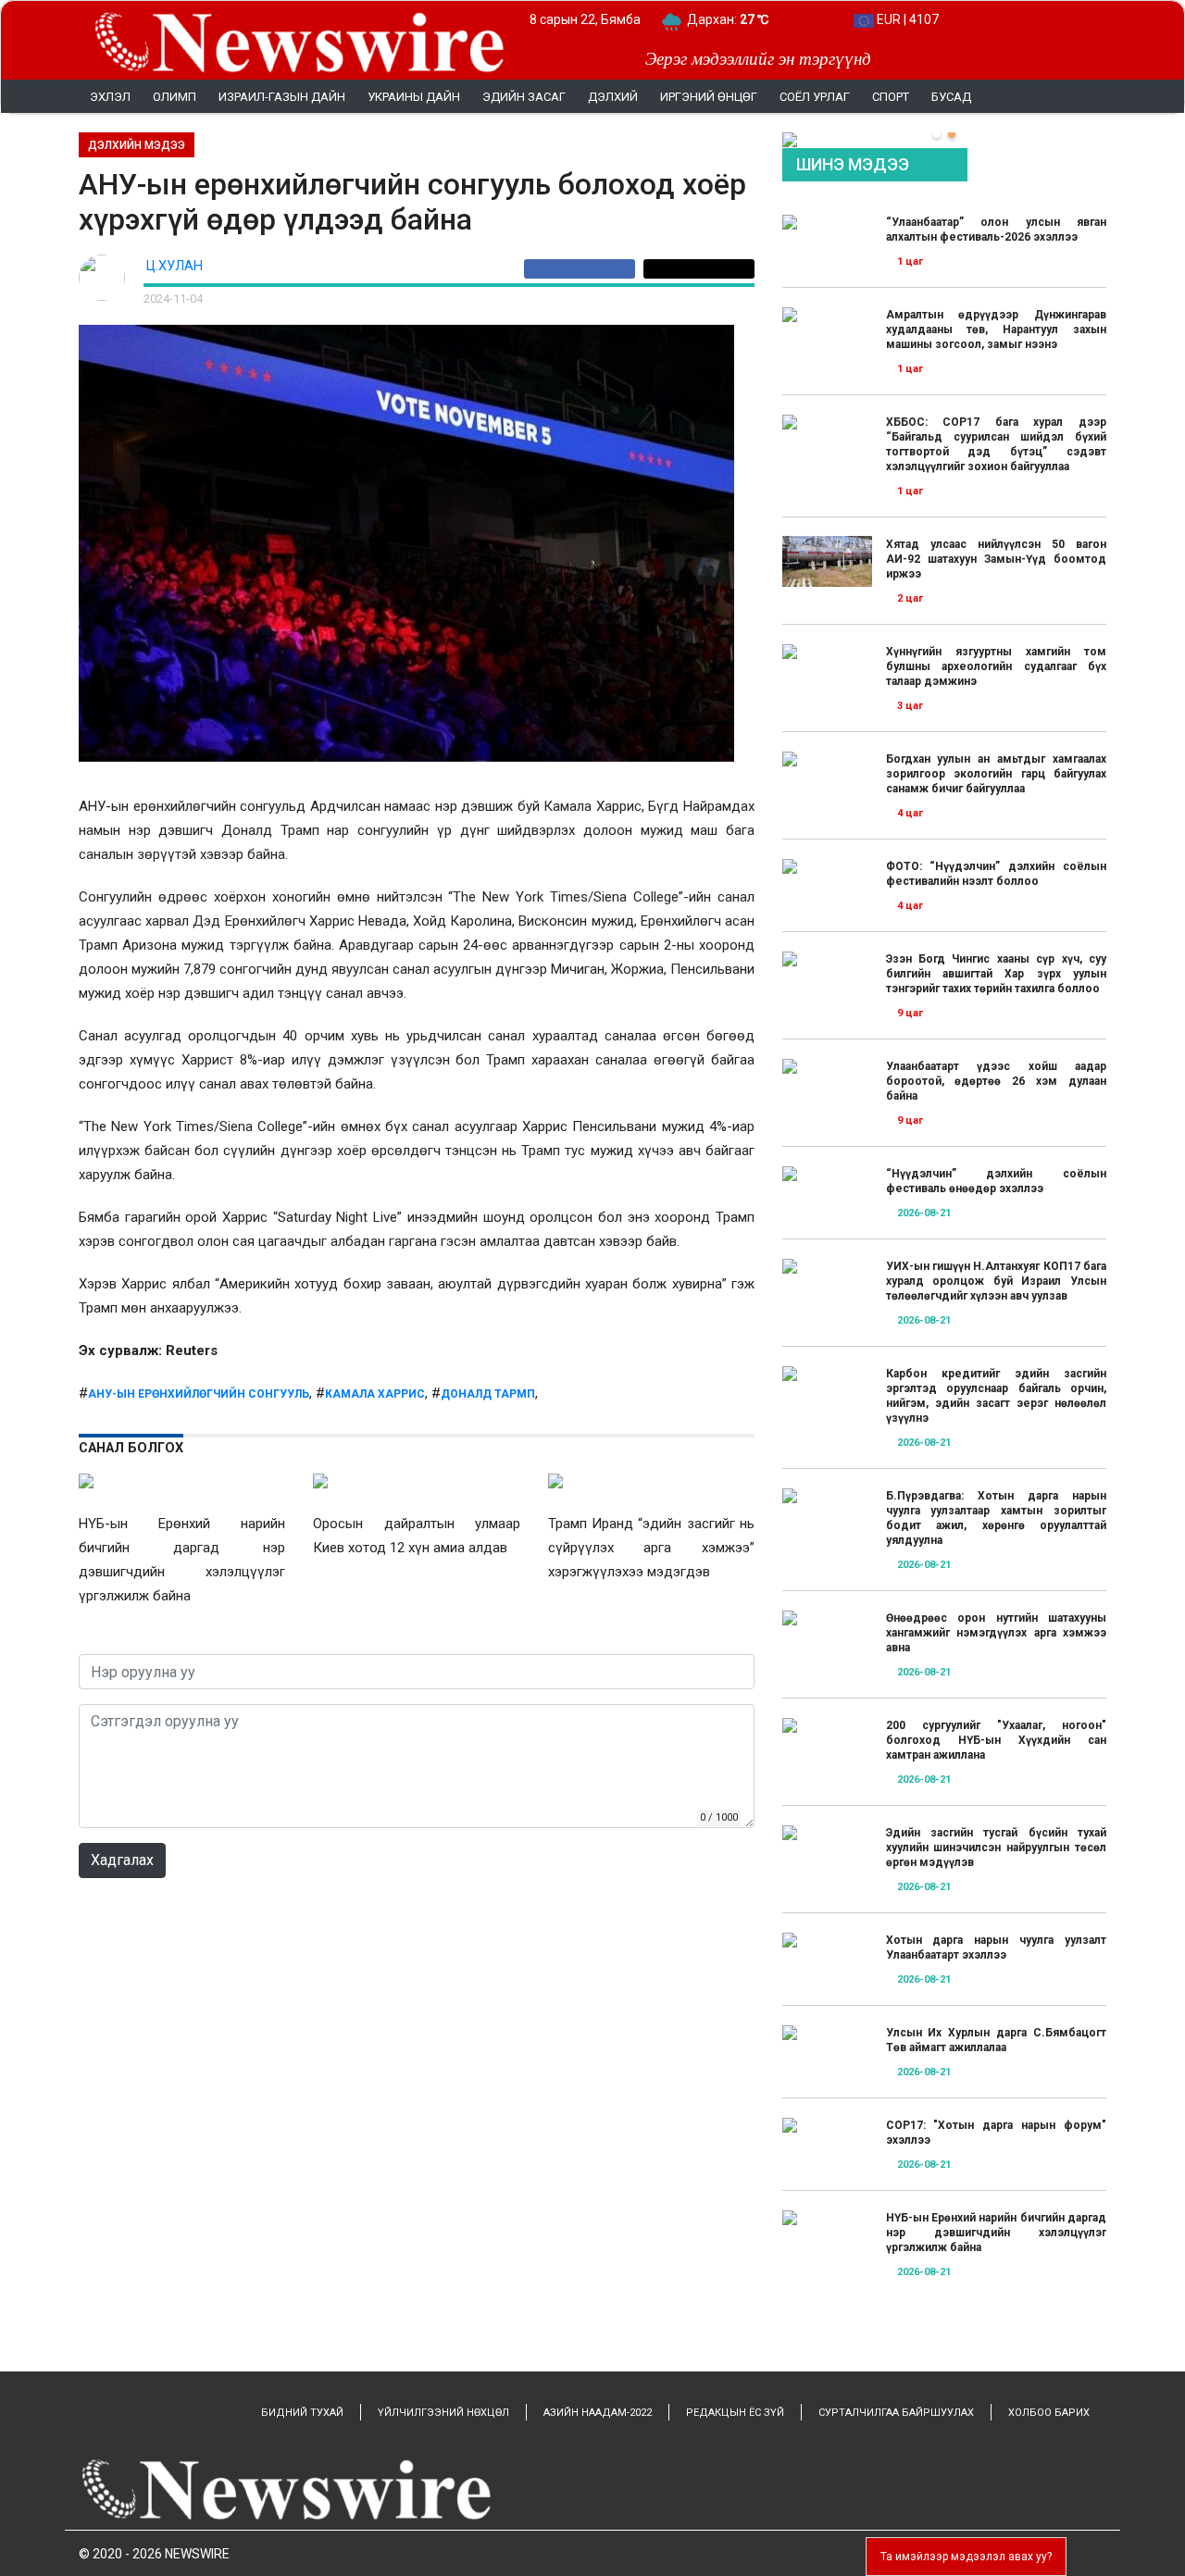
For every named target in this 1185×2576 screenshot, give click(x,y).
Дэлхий (613, 97)
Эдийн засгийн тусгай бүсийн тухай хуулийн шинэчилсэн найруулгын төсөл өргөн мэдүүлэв (996, 1848)
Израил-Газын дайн (282, 97)
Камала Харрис (375, 1394)
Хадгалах (122, 1860)
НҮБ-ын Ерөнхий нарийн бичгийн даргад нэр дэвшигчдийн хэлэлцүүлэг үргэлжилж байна (996, 2233)
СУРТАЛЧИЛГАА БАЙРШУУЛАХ (896, 2413)
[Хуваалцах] (584, 269)
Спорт (891, 97)
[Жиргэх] (699, 269)
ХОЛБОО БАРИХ (1049, 2413)
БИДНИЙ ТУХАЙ (302, 2413)
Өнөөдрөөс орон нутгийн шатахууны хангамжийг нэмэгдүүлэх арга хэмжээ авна (996, 1633)
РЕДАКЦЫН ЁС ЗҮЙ (735, 2413)
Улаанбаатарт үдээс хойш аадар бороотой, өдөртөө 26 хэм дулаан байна (996, 1081)
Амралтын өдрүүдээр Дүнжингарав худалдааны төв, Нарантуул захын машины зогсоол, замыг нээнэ (996, 330)
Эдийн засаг (524, 97)
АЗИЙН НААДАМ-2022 (598, 2413)
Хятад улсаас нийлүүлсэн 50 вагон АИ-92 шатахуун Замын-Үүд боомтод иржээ (996, 559)
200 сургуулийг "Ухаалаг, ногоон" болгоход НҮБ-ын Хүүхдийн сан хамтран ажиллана (996, 1740)
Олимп (175, 97)
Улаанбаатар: (745, 19)
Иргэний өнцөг (709, 97)
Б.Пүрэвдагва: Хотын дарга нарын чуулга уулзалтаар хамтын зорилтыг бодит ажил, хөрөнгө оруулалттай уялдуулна (996, 1518)
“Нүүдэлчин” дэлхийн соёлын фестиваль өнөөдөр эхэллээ (996, 1181)
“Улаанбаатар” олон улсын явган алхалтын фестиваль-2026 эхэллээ (996, 230)
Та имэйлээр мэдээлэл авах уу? (966, 2557)
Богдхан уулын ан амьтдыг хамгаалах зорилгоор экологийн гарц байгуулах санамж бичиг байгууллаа (996, 774)
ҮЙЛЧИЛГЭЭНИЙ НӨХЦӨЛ (443, 2413)
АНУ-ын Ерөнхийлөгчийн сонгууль (199, 1394)
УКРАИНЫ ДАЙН (414, 97)
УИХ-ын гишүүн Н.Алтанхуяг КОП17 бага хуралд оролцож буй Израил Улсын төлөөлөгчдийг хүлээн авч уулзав (996, 1281)
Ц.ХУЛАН (175, 266)
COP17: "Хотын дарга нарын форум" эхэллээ (996, 2133)
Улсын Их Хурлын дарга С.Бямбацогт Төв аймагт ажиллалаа (996, 2040)
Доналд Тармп (488, 1394)
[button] (937, 134)
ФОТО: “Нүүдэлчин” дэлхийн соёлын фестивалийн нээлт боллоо (996, 874)
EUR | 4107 (906, 19)
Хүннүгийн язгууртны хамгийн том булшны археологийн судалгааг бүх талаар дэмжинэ (996, 666)
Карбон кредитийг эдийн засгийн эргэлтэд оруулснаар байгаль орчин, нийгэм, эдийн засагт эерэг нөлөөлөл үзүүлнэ (996, 1396)
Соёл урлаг (815, 97)
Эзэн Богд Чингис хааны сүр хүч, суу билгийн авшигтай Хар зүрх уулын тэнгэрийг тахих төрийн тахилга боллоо (996, 974)
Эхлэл (110, 97)
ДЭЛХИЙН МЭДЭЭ (137, 145)
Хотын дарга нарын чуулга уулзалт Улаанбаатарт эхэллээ (996, 1948)
